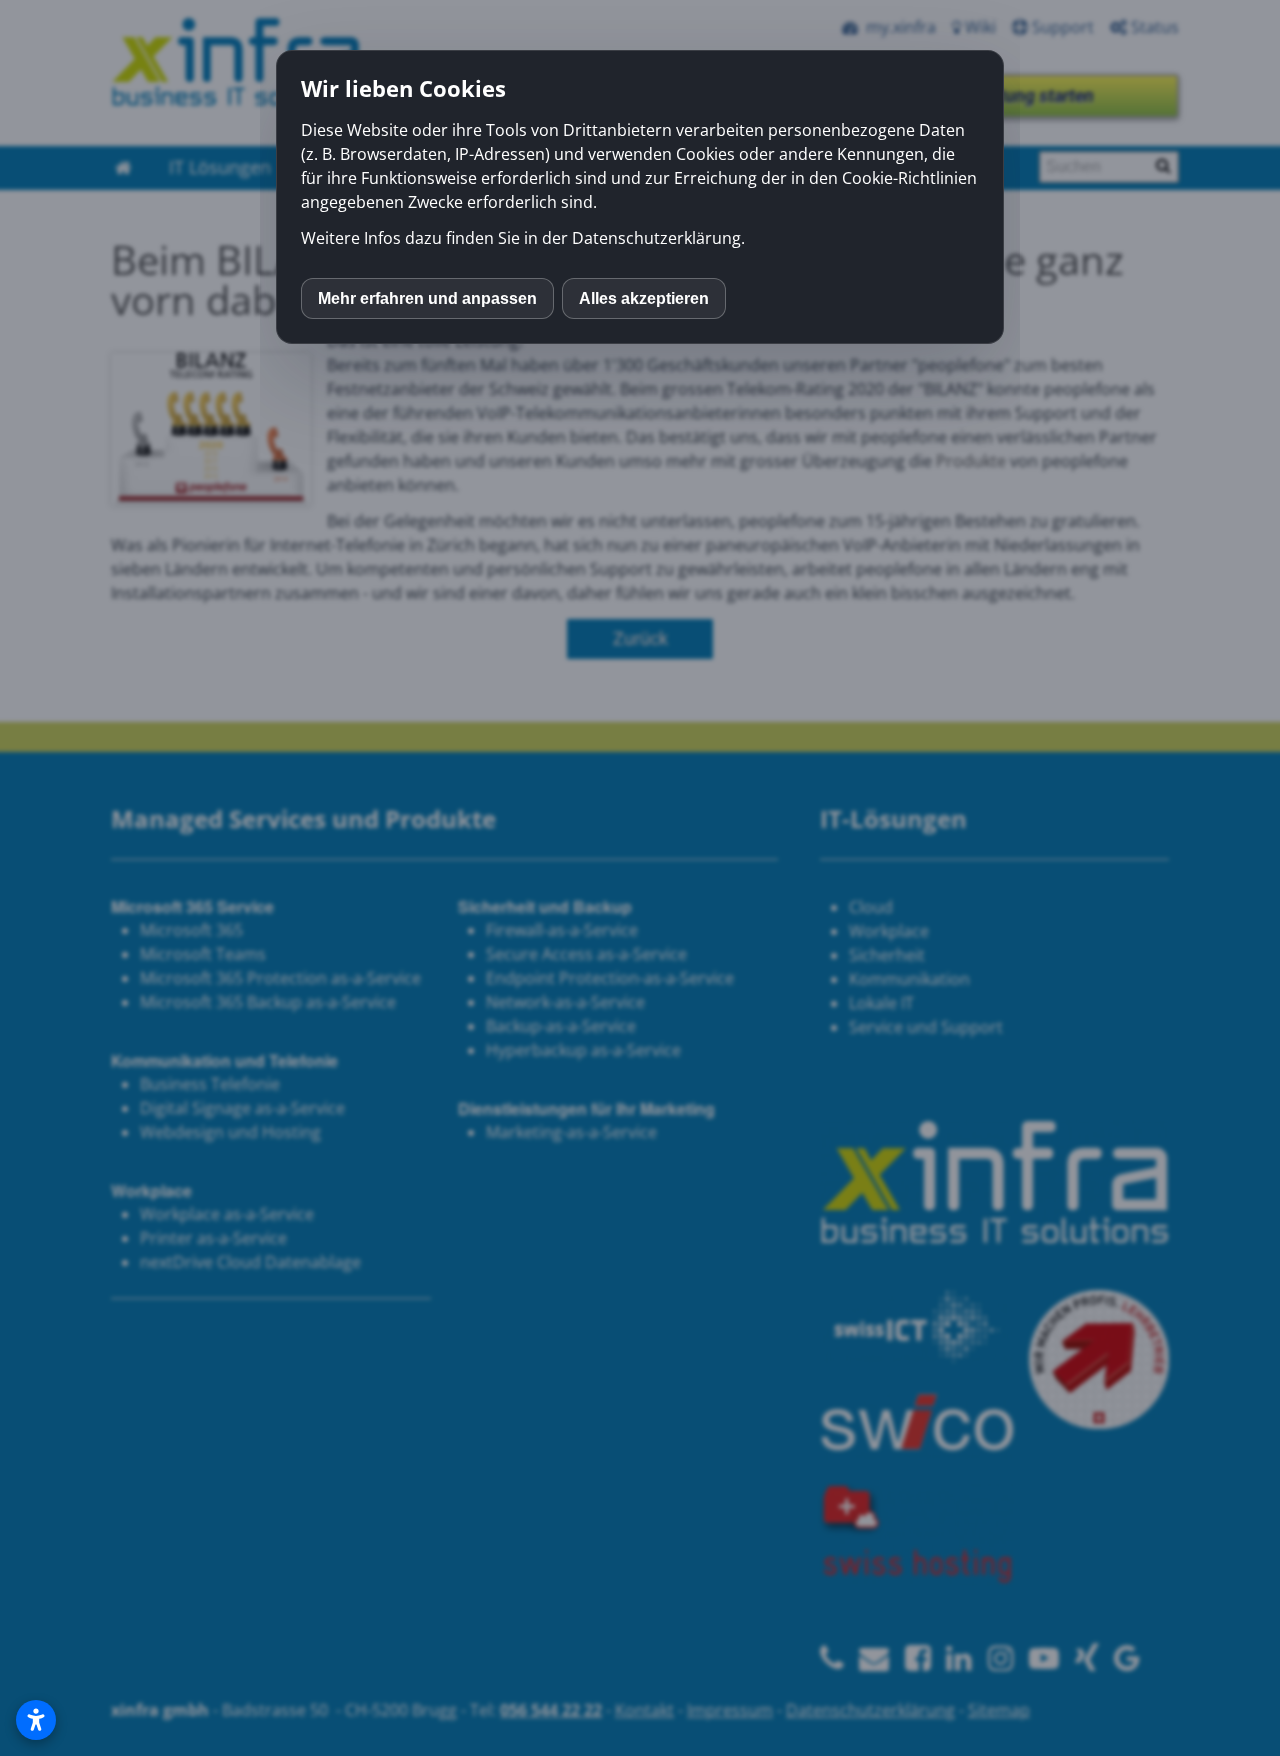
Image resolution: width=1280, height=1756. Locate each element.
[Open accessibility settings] (36, 1720)
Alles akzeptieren (644, 298)
